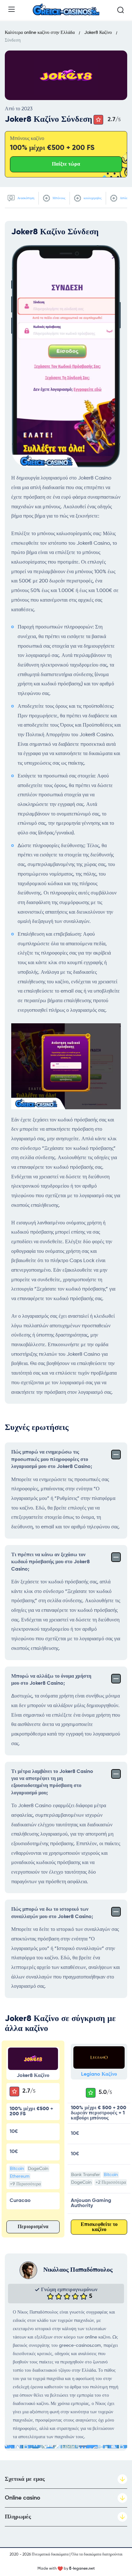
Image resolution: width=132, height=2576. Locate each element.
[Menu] (12, 9)
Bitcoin (17, 2169)
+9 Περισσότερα (25, 2184)
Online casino (23, 2498)
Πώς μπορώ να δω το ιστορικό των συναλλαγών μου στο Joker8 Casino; (52, 1913)
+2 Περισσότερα (111, 2182)
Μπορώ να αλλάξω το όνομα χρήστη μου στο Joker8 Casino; (51, 1680)
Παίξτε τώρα (66, 164)
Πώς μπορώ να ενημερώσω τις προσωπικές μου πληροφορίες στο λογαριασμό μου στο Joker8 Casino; (52, 1460)
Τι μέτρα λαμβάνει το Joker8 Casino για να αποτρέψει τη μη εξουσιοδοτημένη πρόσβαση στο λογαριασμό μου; (52, 1782)
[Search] (120, 10)
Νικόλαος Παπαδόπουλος (78, 2270)
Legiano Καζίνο (99, 2074)
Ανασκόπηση (25, 198)
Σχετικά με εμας (25, 2479)
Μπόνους (58, 198)
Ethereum (20, 2176)
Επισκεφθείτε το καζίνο (99, 2227)
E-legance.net (82, 2569)
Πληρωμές (18, 2517)
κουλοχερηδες (92, 198)
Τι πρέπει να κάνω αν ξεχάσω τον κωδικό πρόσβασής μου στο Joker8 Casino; (50, 1562)
